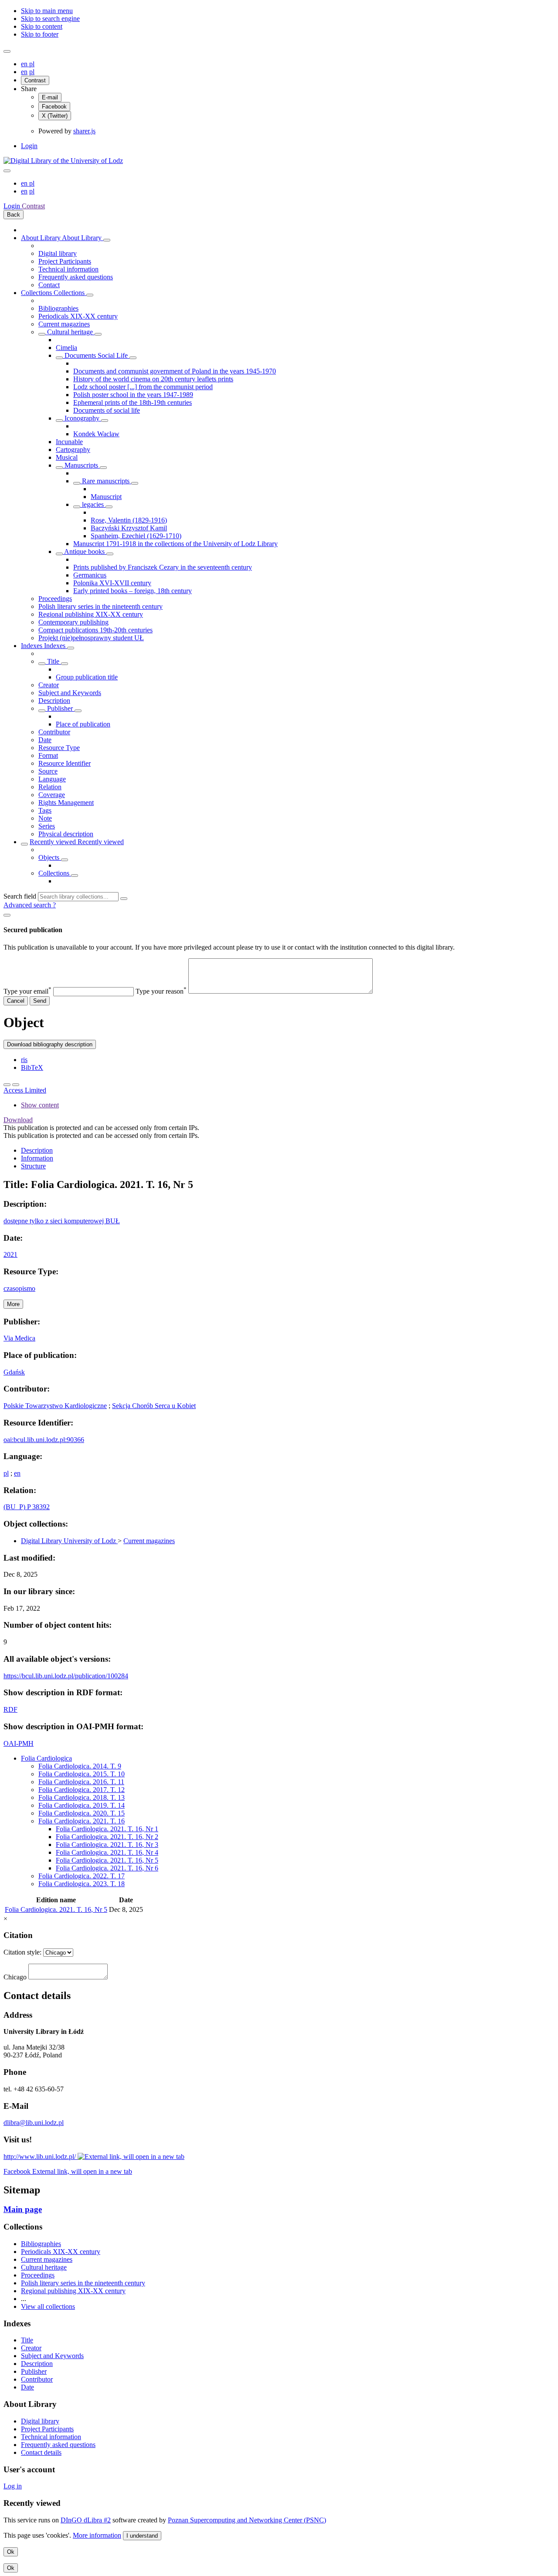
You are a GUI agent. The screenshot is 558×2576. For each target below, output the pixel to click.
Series (47, 826)
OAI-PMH (19, 1743)
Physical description (66, 834)
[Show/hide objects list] (107, 240)
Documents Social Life (96, 355)
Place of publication (83, 724)
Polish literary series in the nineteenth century (100, 606)
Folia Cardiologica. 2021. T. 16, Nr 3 (107, 1845)
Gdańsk (14, 1372)
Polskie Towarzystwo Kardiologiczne (55, 1406)
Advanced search (28, 905)
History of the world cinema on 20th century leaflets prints (153, 379)
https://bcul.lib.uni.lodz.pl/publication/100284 (66, 1676)
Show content (40, 1105)
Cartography (73, 450)
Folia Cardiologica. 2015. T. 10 (82, 1774)
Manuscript (106, 497)
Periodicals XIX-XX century (78, 316)
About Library (41, 238)
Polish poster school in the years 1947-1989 (133, 395)
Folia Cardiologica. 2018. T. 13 (82, 1797)
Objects (50, 857)
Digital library (58, 253)
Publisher (60, 708)
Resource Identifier (65, 763)
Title (53, 661)
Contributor (54, 732)
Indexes (32, 646)
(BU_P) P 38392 (27, 1507)
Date (45, 740)
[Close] (7, 915)
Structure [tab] (33, 1166)
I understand (142, 2536)
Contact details (41, 2452)
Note (45, 818)
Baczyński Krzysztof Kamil (129, 528)
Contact (49, 285)
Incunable (69, 442)
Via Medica (19, 1338)
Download (18, 1120)
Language (52, 779)
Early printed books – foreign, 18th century (133, 591)
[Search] (124, 899)
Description (54, 701)
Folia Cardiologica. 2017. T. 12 (82, 1790)
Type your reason (161, 991)
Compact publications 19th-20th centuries (95, 630)
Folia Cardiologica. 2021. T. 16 (82, 1821)
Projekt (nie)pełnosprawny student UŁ (91, 638)
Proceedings (55, 599)
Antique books (85, 552)
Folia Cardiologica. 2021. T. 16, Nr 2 (107, 1837)
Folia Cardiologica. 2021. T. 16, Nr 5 (107, 1860)
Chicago (15, 1977)
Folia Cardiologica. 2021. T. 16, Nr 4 (107, 1852)
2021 (10, 1254)
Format (48, 755)
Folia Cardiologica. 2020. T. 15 (82, 1813)
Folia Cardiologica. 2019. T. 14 (82, 1805)
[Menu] (7, 51)
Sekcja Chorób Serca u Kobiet (154, 1406)
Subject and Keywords (70, 693)
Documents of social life (107, 410)
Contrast (35, 80)
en (25, 64)
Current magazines (64, 324)
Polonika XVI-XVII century (112, 583)
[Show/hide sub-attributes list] (42, 664)
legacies (93, 504)
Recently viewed (54, 842)
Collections (37, 293)
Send (40, 1001)
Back (14, 215)
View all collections (48, 2306)
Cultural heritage (70, 332)
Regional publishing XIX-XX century (91, 614)
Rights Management (66, 803)
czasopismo (19, 1288)
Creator (49, 685)
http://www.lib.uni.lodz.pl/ (41, 2157)
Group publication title (87, 677)
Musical (67, 457)
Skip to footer (40, 34)
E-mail (50, 97)
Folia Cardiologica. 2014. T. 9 (80, 1766)
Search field (20, 896)
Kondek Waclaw (96, 434)
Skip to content (42, 26)
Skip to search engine (50, 19)
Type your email (27, 991)
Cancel (16, 1001)
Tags (45, 810)
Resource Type (59, 748)
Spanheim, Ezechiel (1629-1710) (136, 536)
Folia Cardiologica (46, 1758)
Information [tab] (37, 1158)
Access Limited (25, 1090)
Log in (13, 2486)
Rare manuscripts (106, 481)
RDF (10, 1709)
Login (29, 146)
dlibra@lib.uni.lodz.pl (34, 2123)
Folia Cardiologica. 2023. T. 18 (82, 1884)
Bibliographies (58, 308)
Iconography (82, 418)
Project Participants (65, 261)
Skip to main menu (47, 11)
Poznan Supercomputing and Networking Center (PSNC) (247, 2520)
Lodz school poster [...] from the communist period (143, 387)
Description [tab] (37, 1150)
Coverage (52, 795)
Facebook (54, 107)
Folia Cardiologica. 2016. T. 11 (81, 1782)
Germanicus (90, 575)
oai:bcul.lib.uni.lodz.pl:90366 (44, 1440)
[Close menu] (7, 171)
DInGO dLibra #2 (86, 2520)
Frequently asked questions (76, 277)
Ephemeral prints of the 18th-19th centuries (133, 402)
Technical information (68, 269)
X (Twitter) (55, 116)
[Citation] (16, 1085)
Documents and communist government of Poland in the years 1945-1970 (175, 371)
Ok (11, 2552)
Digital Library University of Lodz (69, 1541)
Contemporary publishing (73, 622)
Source (48, 771)
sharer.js (84, 131)
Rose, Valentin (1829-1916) (129, 520)
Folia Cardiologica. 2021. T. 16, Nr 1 (107, 1829)
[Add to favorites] (7, 1085)
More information (97, 2535)
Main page (23, 2209)
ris (24, 1060)
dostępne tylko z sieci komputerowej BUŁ (62, 1221)
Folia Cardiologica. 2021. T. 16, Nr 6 (107, 1868)
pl (32, 64)
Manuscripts (81, 465)
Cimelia (66, 348)
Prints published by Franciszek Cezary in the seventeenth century (163, 567)
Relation (50, 787)
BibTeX (32, 1067)
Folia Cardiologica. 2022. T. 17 (82, 1876)
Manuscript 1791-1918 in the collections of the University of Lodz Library (175, 544)
